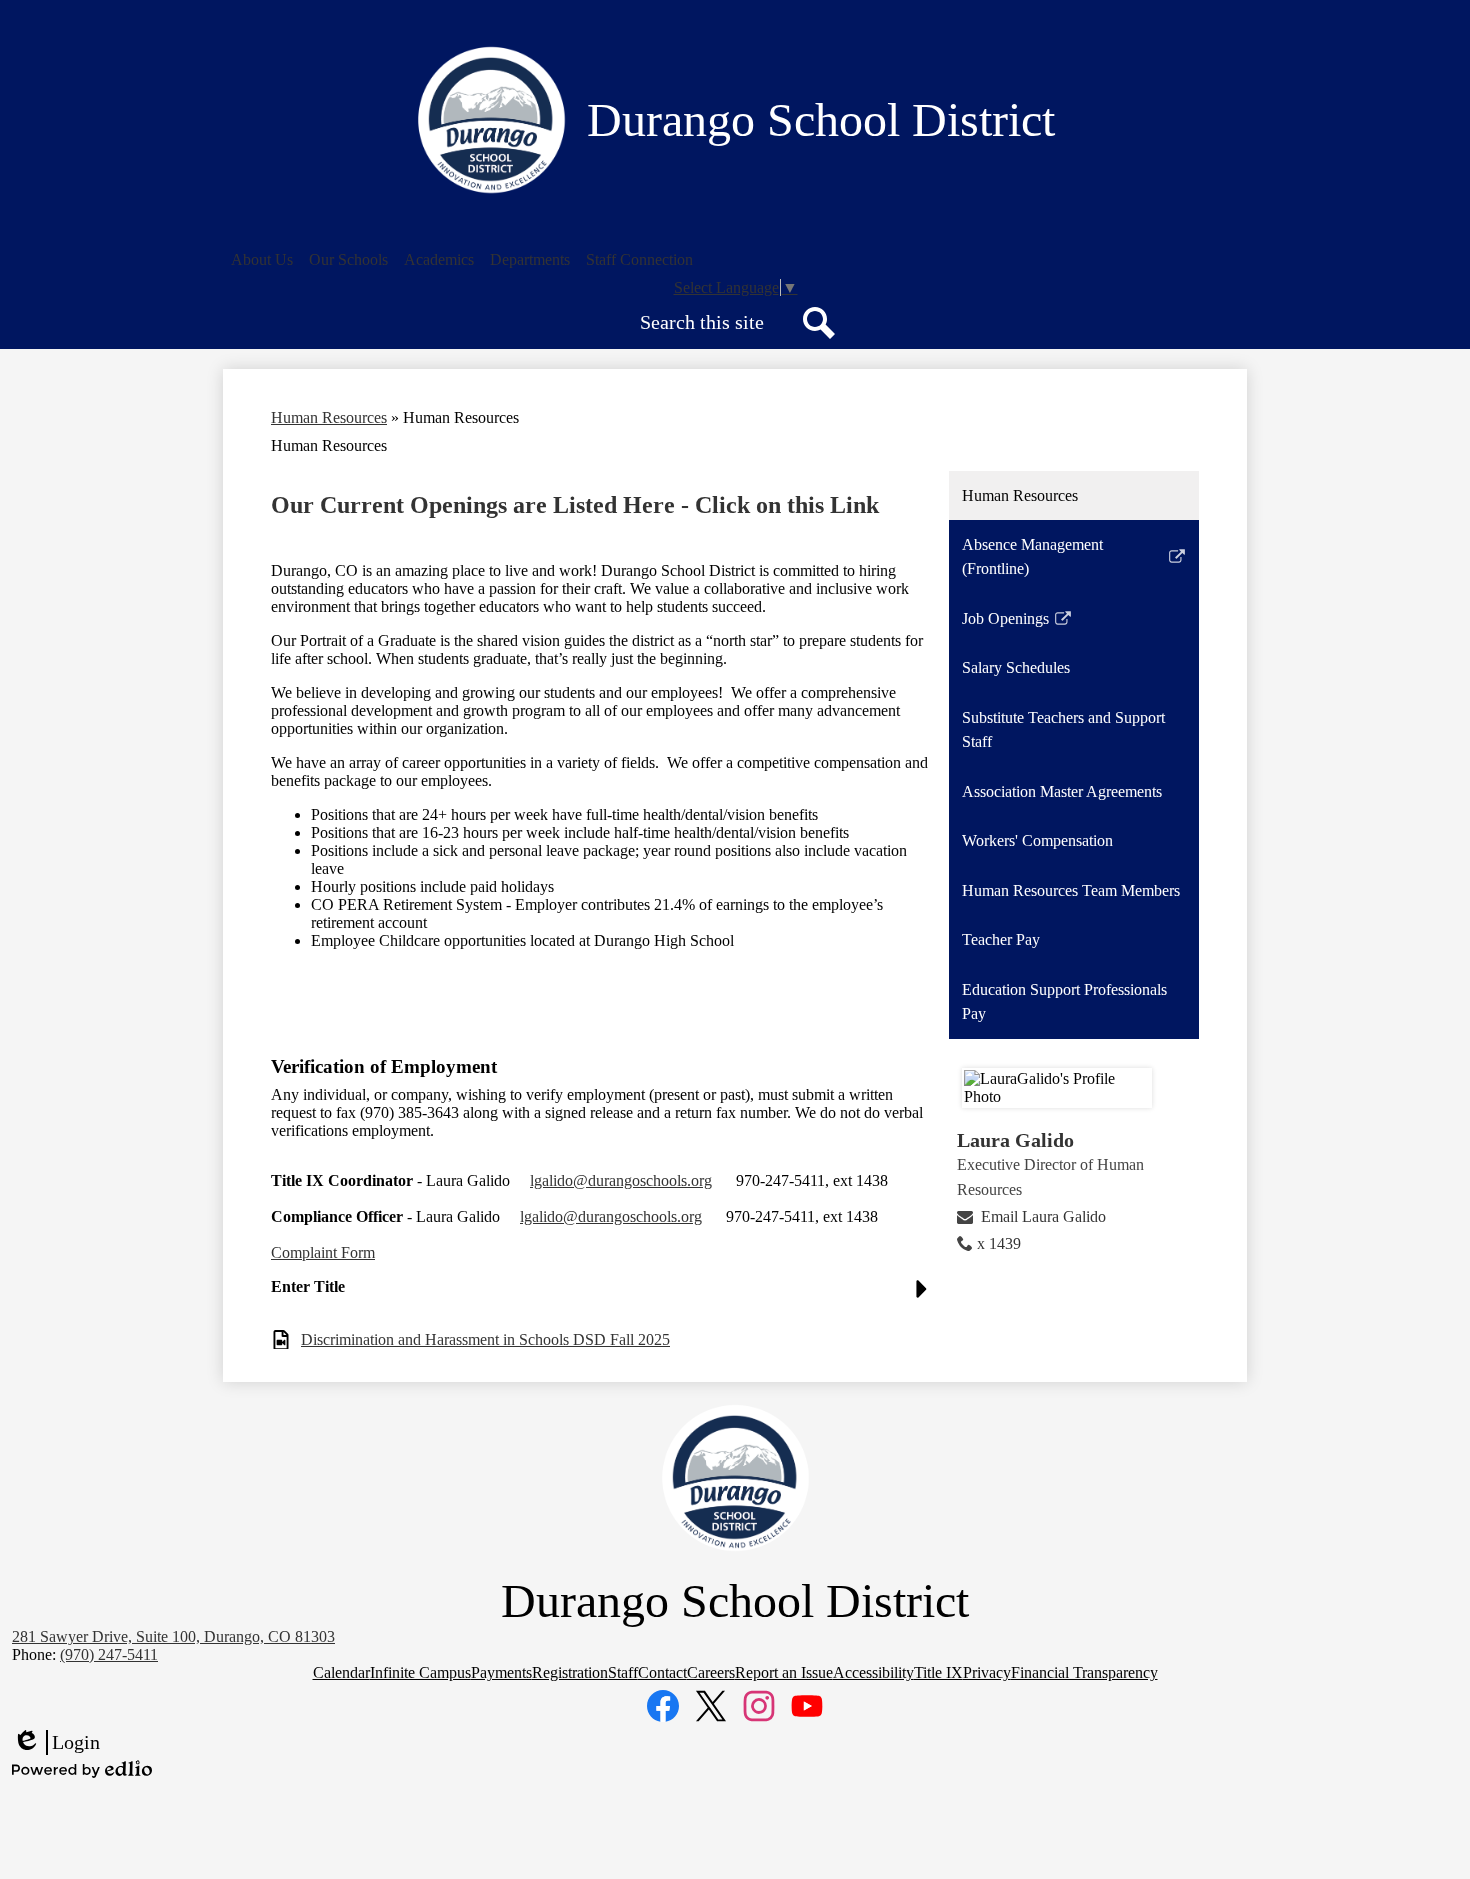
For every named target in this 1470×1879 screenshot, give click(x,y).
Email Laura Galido (1043, 1216)
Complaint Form (323, 1252)
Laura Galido (1015, 1140)
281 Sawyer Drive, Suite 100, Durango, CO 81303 (173, 1636)
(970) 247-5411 (109, 1654)
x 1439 (999, 1243)
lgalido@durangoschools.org (621, 1180)
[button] (262, 260)
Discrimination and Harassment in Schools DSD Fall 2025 (485, 1339)
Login (56, 1743)
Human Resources (329, 417)
